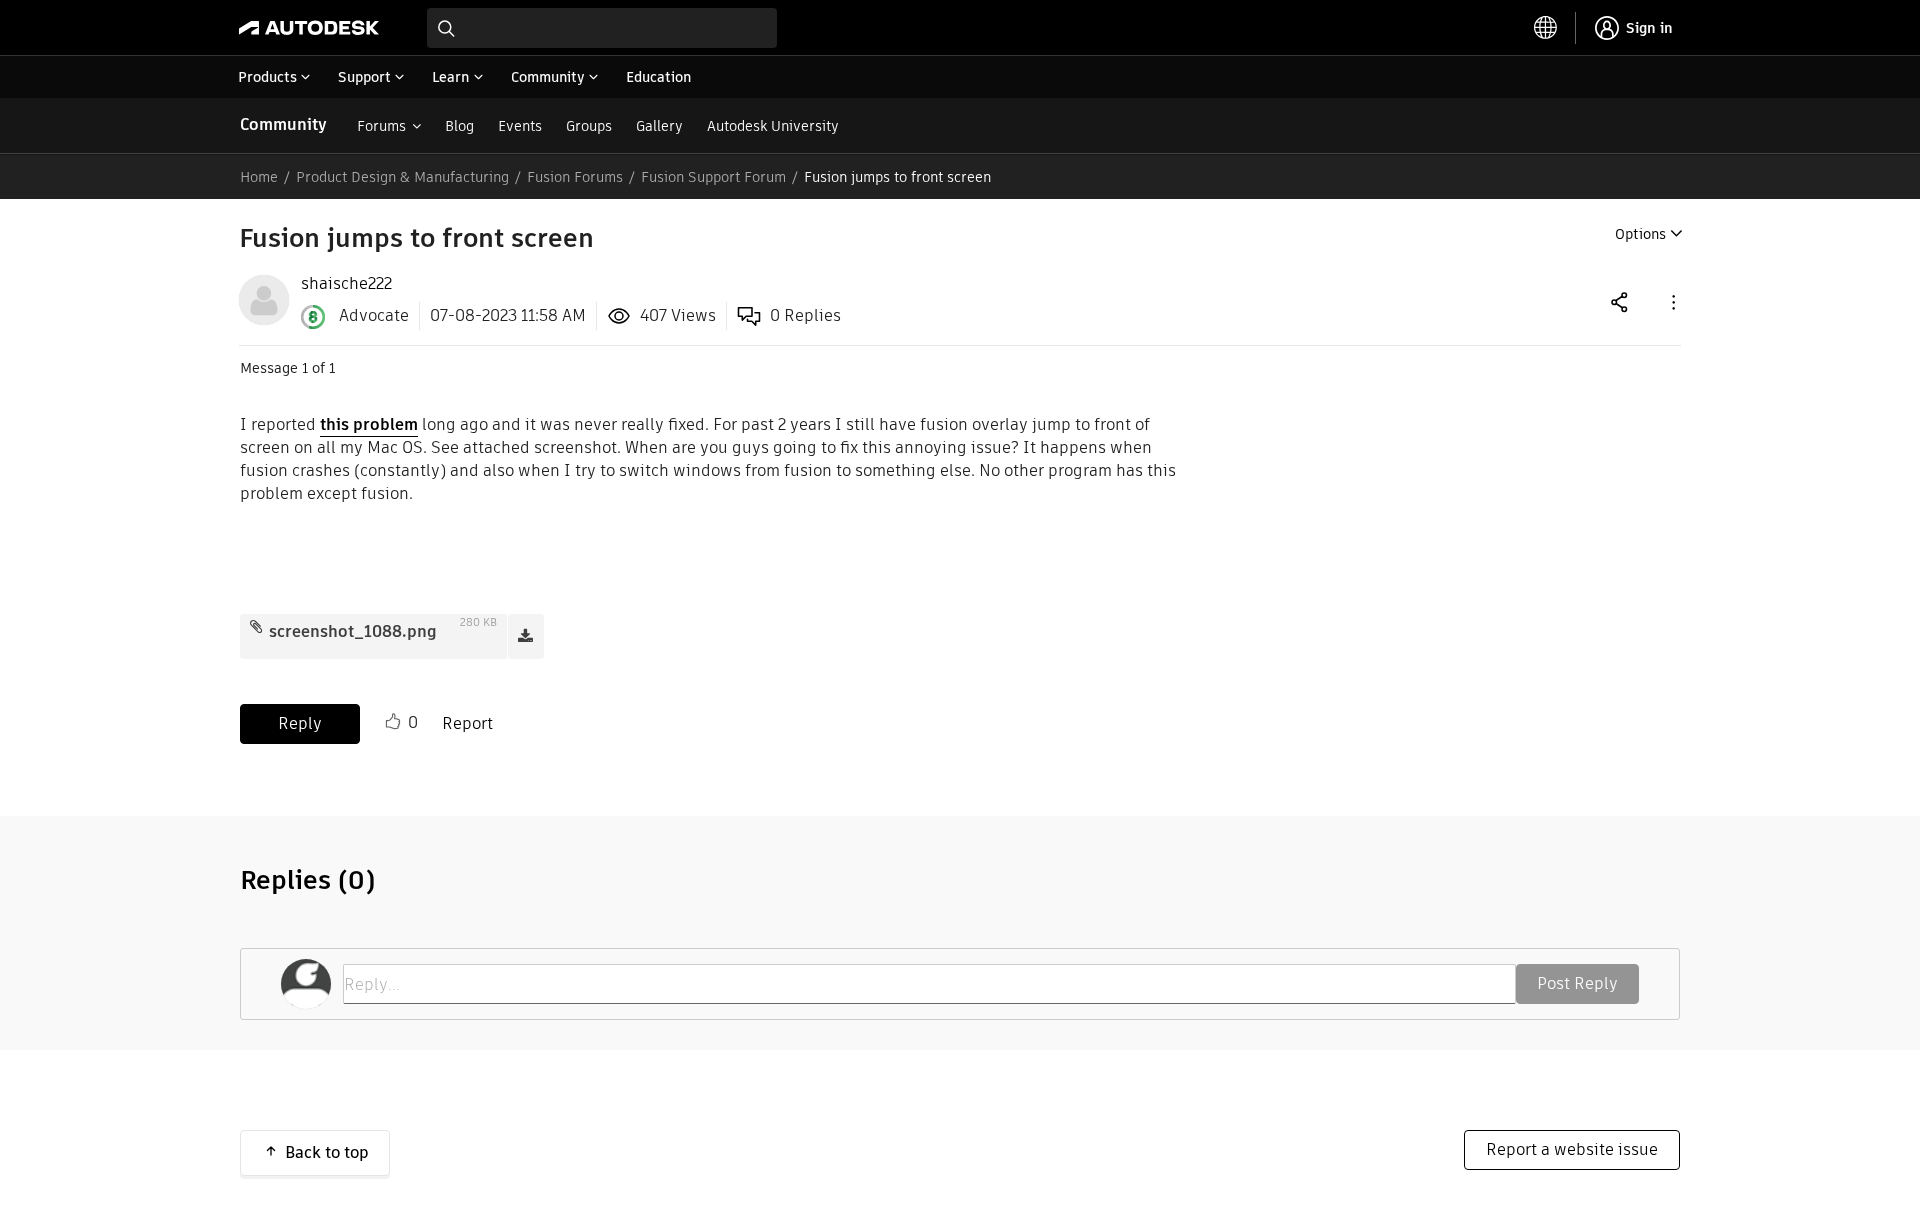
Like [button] (393, 722)
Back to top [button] (327, 1152)
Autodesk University (773, 126)
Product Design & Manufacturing (402, 177)
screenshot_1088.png (353, 631)
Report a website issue (1572, 1149)
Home (259, 177)
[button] (1672, 301)
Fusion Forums (575, 177)
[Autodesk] (309, 28)
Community (283, 124)
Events (520, 126)
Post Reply (1577, 983)
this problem (369, 424)
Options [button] (1640, 234)
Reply (300, 723)
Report (467, 723)
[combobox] (602, 28)
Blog (459, 126)
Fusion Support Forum (713, 177)
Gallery (659, 126)
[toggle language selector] (1546, 28)
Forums (381, 126)
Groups (589, 126)
